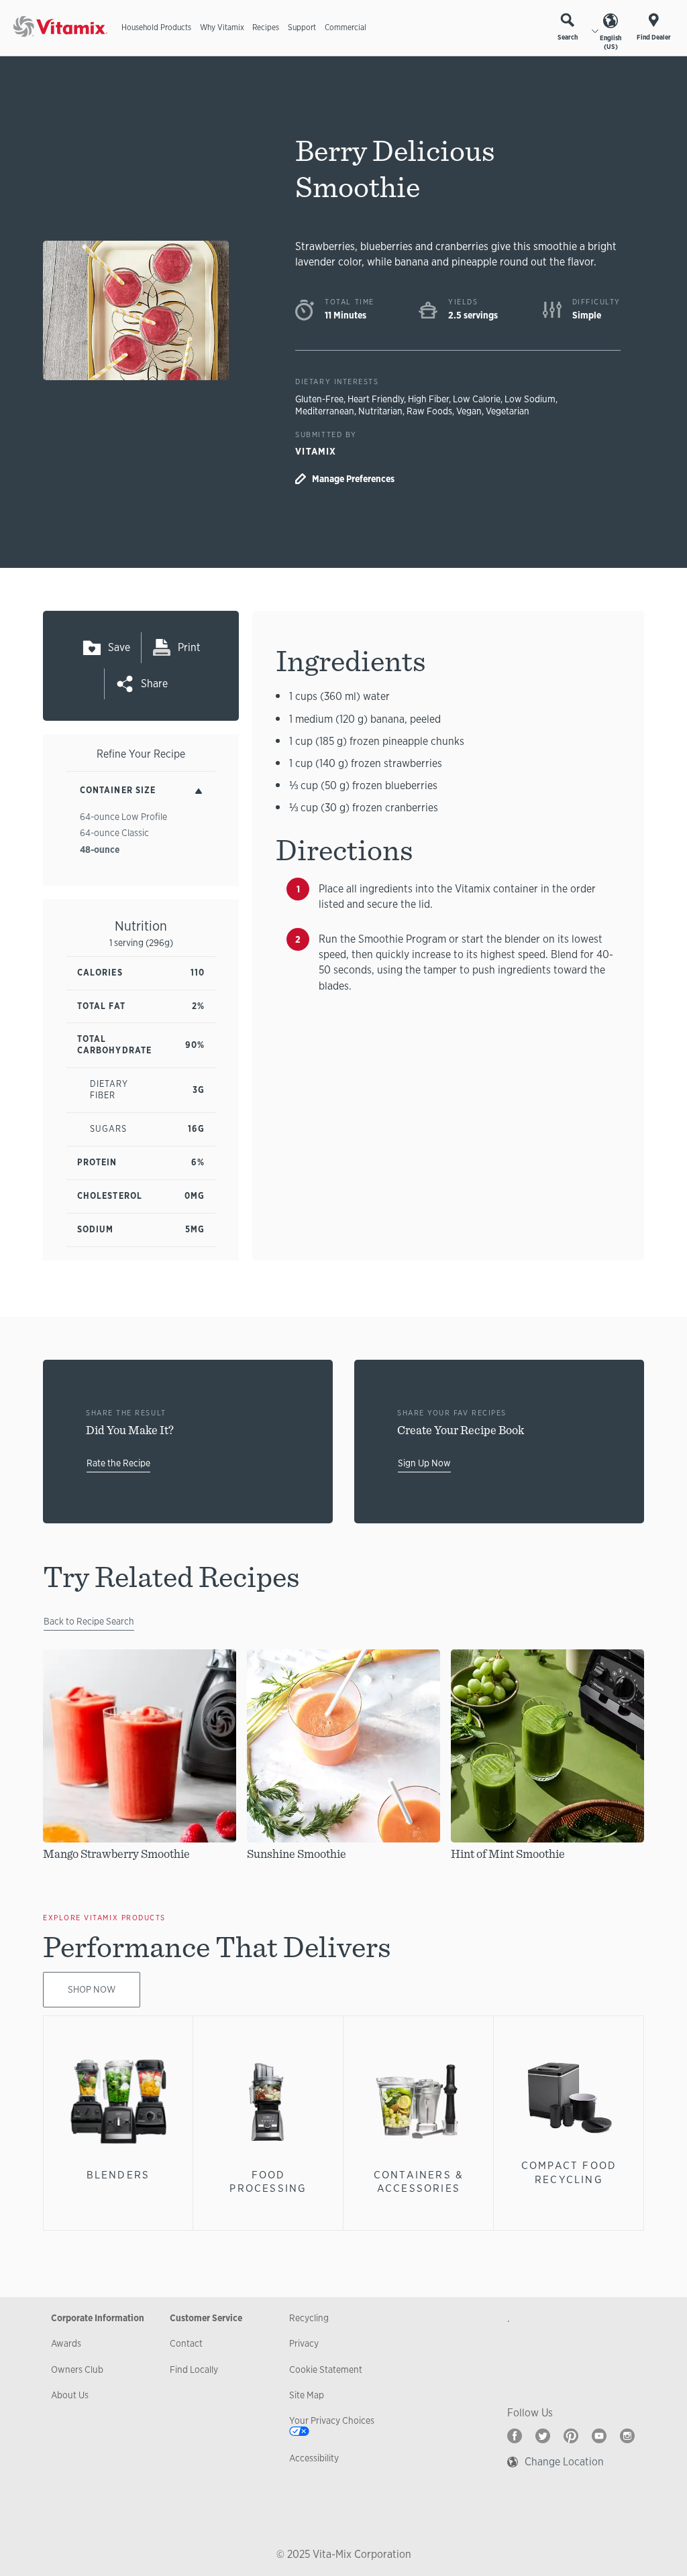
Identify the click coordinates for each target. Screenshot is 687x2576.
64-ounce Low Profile (123, 817)
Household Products (156, 27)
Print (189, 647)
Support (302, 27)
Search (568, 37)
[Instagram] (627, 2436)
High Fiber (428, 399)
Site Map (307, 2395)
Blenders (118, 2175)
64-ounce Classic (114, 833)
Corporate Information (98, 2318)
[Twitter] (543, 2436)
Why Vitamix (222, 27)
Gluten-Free (319, 399)
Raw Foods (429, 411)
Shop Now (92, 1989)
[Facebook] (515, 2436)
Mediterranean (325, 411)
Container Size (118, 790)
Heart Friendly (376, 399)
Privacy (304, 2343)
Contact (186, 2343)
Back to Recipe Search (89, 1621)
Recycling (309, 2318)
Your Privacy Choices (332, 2420)
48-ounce (100, 850)
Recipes (266, 27)
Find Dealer (654, 37)
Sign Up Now (424, 1463)
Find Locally (194, 2369)
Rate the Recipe (118, 1463)
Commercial (346, 27)
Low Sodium (530, 399)
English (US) (611, 42)
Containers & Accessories (419, 2181)
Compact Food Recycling (569, 2172)
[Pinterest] (571, 2436)
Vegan (469, 411)
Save (119, 647)
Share (154, 684)
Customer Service (206, 2318)
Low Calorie (477, 399)
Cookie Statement (326, 2369)
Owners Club (77, 2369)
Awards (66, 2343)
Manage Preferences (353, 479)
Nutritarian (380, 411)
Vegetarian (508, 411)
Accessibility (314, 2458)
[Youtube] (599, 2436)
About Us (70, 2395)
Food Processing (268, 2181)
